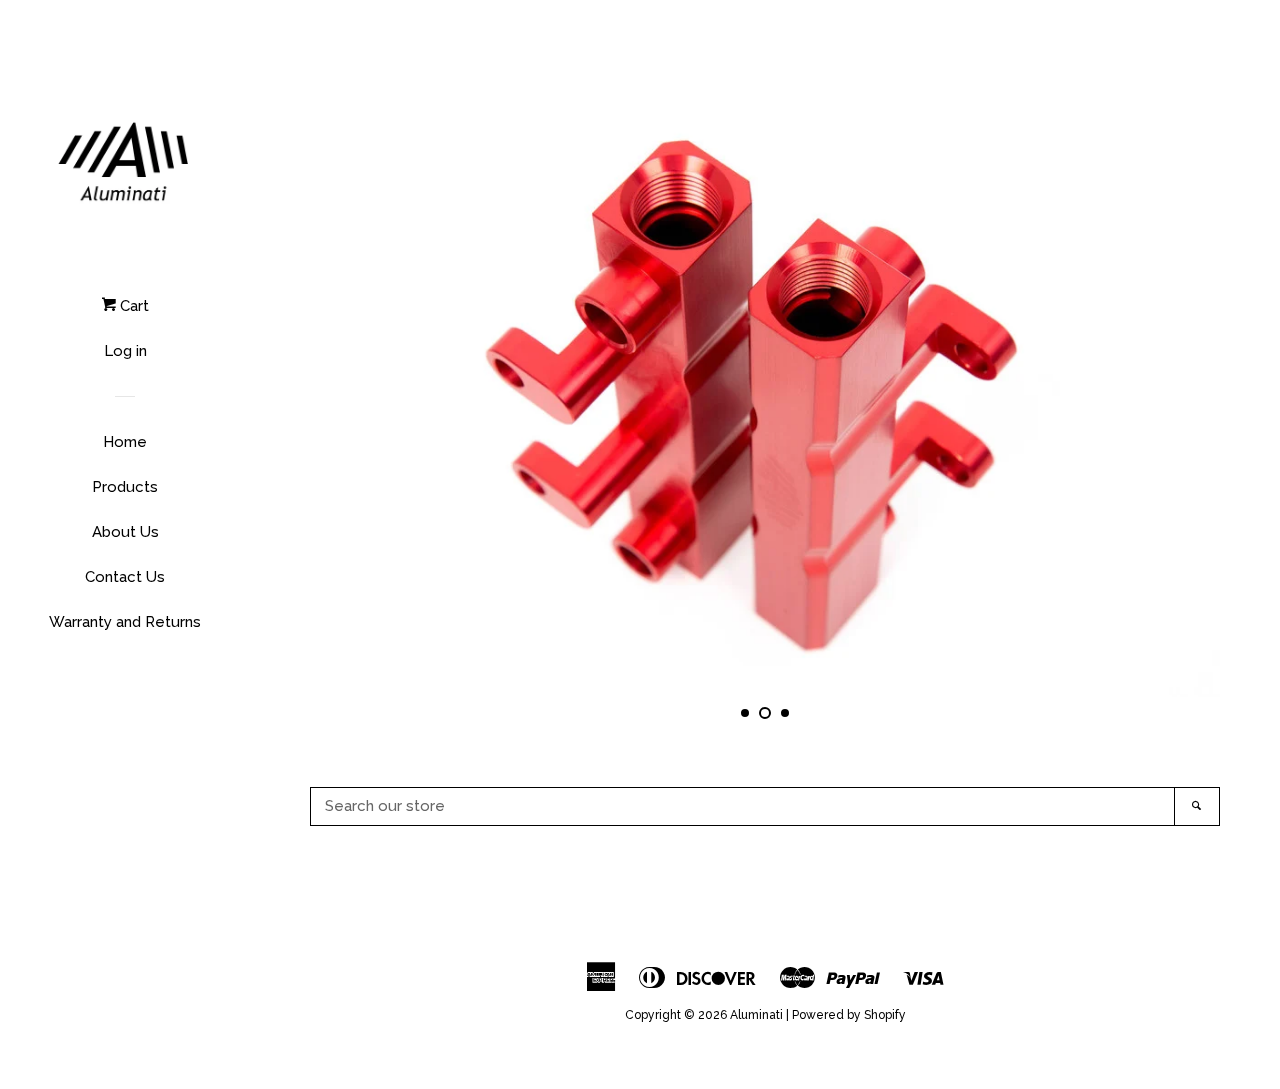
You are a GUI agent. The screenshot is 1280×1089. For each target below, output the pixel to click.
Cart (132, 306)
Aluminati (756, 1015)
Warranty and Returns (125, 622)
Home (125, 442)
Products (125, 487)
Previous (352, 393)
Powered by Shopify (849, 1015)
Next (1177, 393)
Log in (125, 351)
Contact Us (125, 577)
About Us (125, 532)
